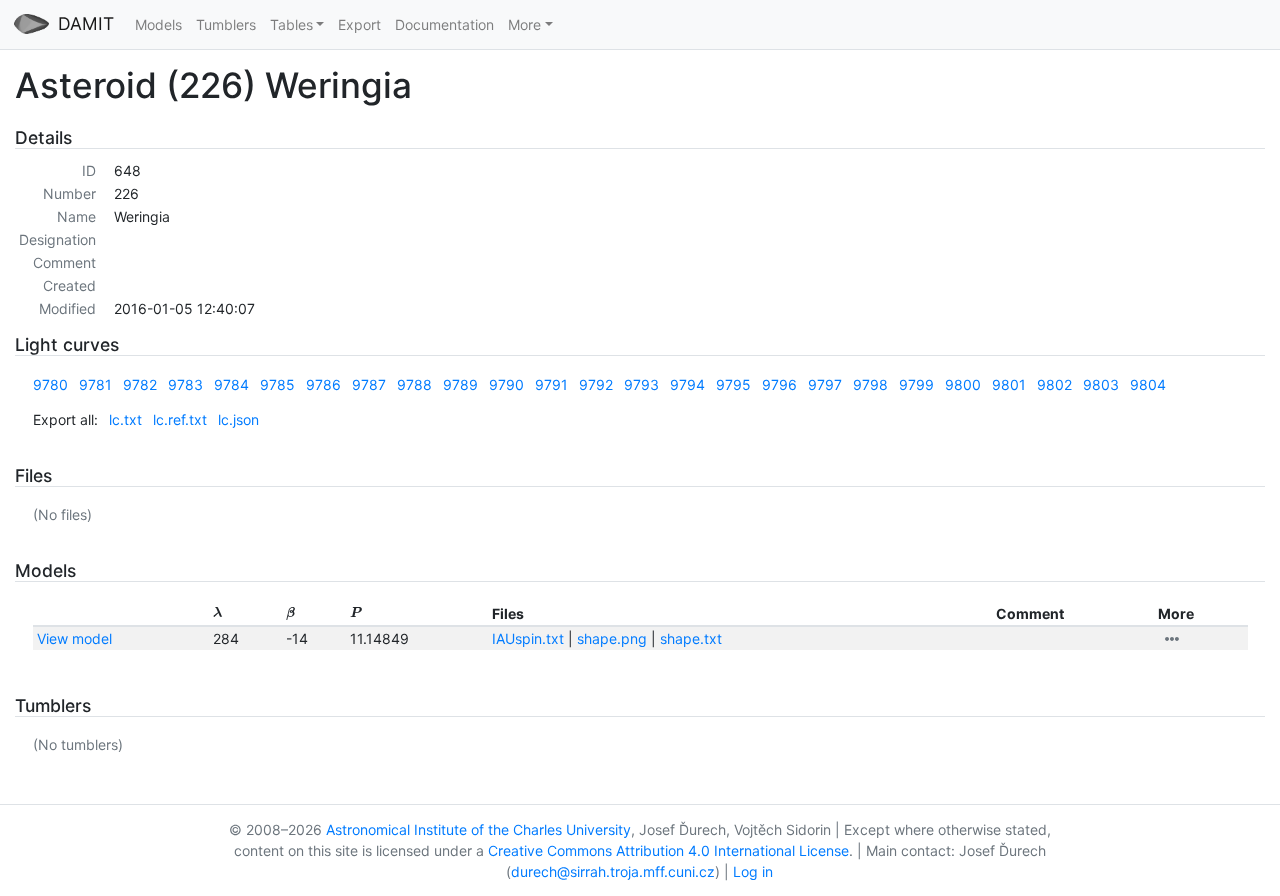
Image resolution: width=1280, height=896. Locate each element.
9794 (687, 384)
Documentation (444, 24)
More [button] (524, 24)
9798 (870, 384)
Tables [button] (291, 24)
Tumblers (226, 24)
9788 (414, 384)
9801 (1009, 384)
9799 (916, 384)
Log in (753, 871)
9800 (963, 384)
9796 (779, 384)
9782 (140, 384)
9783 (185, 384)
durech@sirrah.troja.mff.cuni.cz (613, 871)
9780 (50, 384)
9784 (231, 384)
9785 (277, 384)
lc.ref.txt (180, 419)
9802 (1054, 384)
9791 (551, 384)
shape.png (612, 638)
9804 (1148, 384)
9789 (460, 384)
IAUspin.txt (528, 638)
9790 (506, 384)
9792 (596, 384)
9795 (733, 384)
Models (158, 24)
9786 (323, 384)
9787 (369, 384)
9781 (95, 384)
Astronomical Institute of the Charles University (478, 829)
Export (359, 24)
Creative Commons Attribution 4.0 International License (668, 850)
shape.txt (691, 638)
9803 (1101, 384)
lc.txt (125, 419)
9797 (825, 384)
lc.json (238, 419)
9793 (641, 384)
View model (74, 638)
